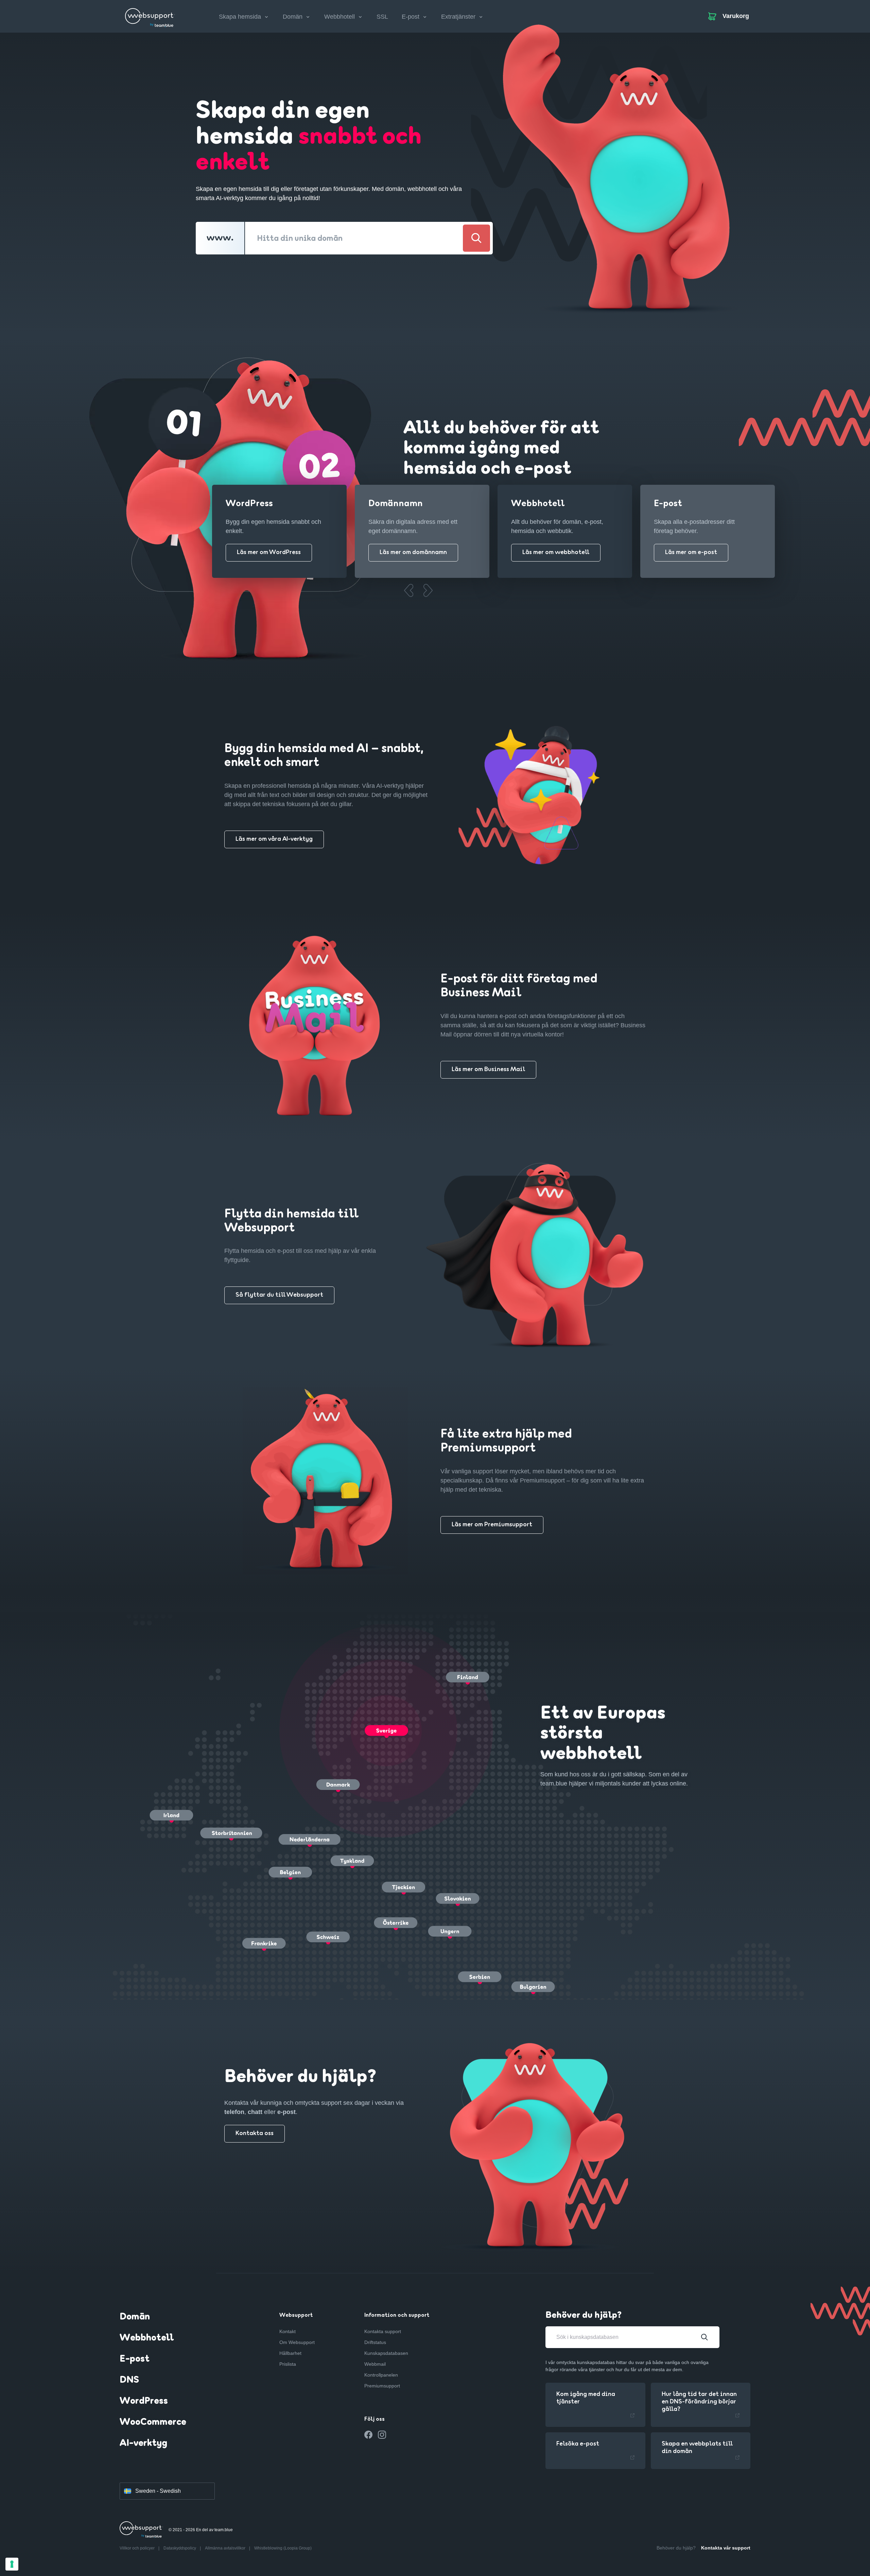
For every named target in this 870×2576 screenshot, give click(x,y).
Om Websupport (297, 2342)
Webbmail (375, 2364)
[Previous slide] (408, 590)
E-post (135, 2359)
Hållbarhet (290, 2353)
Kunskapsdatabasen (386, 2353)
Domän (135, 2317)
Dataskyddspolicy (180, 2548)
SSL (382, 17)
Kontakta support (383, 2331)
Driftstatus (375, 2342)
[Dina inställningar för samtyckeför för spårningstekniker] (12, 2564)
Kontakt (288, 2331)
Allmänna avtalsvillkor (226, 2548)
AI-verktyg (143, 2444)
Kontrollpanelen (381, 2375)
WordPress (144, 2401)
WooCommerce (153, 2422)
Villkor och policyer (138, 2548)
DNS (129, 2380)
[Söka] (476, 238)
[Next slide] (428, 590)
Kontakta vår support (726, 2548)
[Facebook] (368, 2435)
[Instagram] (382, 2435)
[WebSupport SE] (150, 15)
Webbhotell (147, 2338)
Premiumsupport (382, 2386)
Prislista (288, 2364)
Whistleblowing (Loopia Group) (283, 2548)
